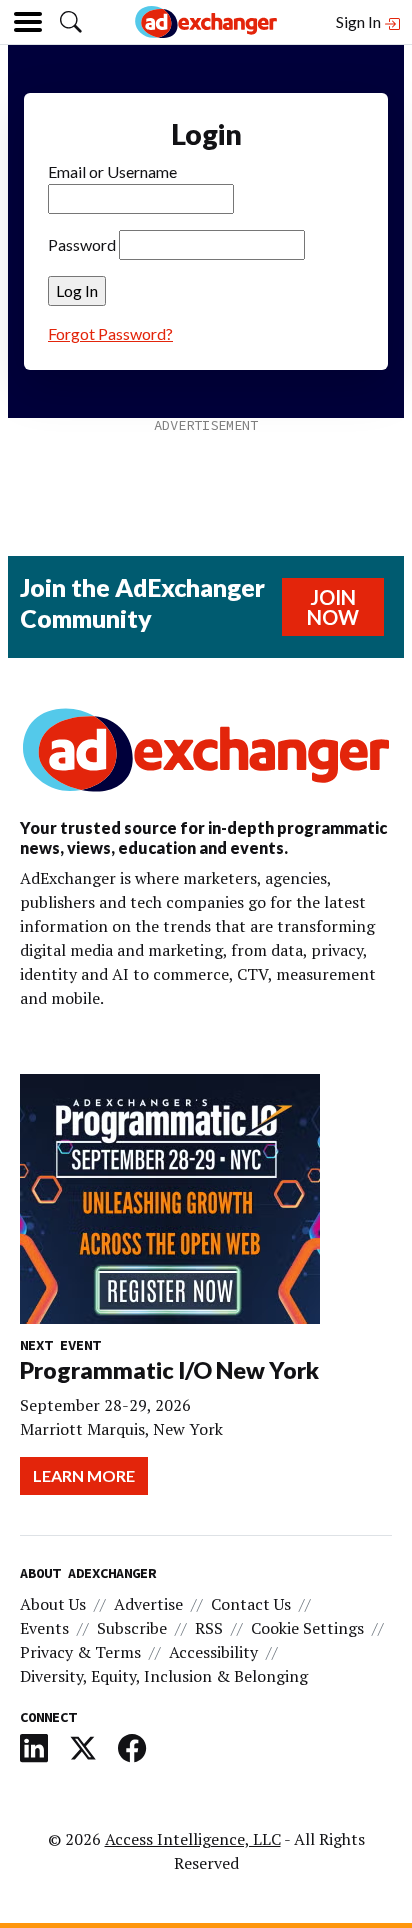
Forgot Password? (110, 333)
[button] (71, 22)
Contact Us (251, 1604)
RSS (209, 1628)
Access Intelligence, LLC (193, 1839)
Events (44, 1628)
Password (82, 244)
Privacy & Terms (80, 1652)
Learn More (84, 1475)
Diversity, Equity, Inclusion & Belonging (164, 1676)
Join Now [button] (333, 607)
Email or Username (112, 171)
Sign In (360, 21)
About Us (53, 1604)
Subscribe (132, 1628)
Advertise (148, 1604)
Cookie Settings (307, 1628)
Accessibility (213, 1652)
